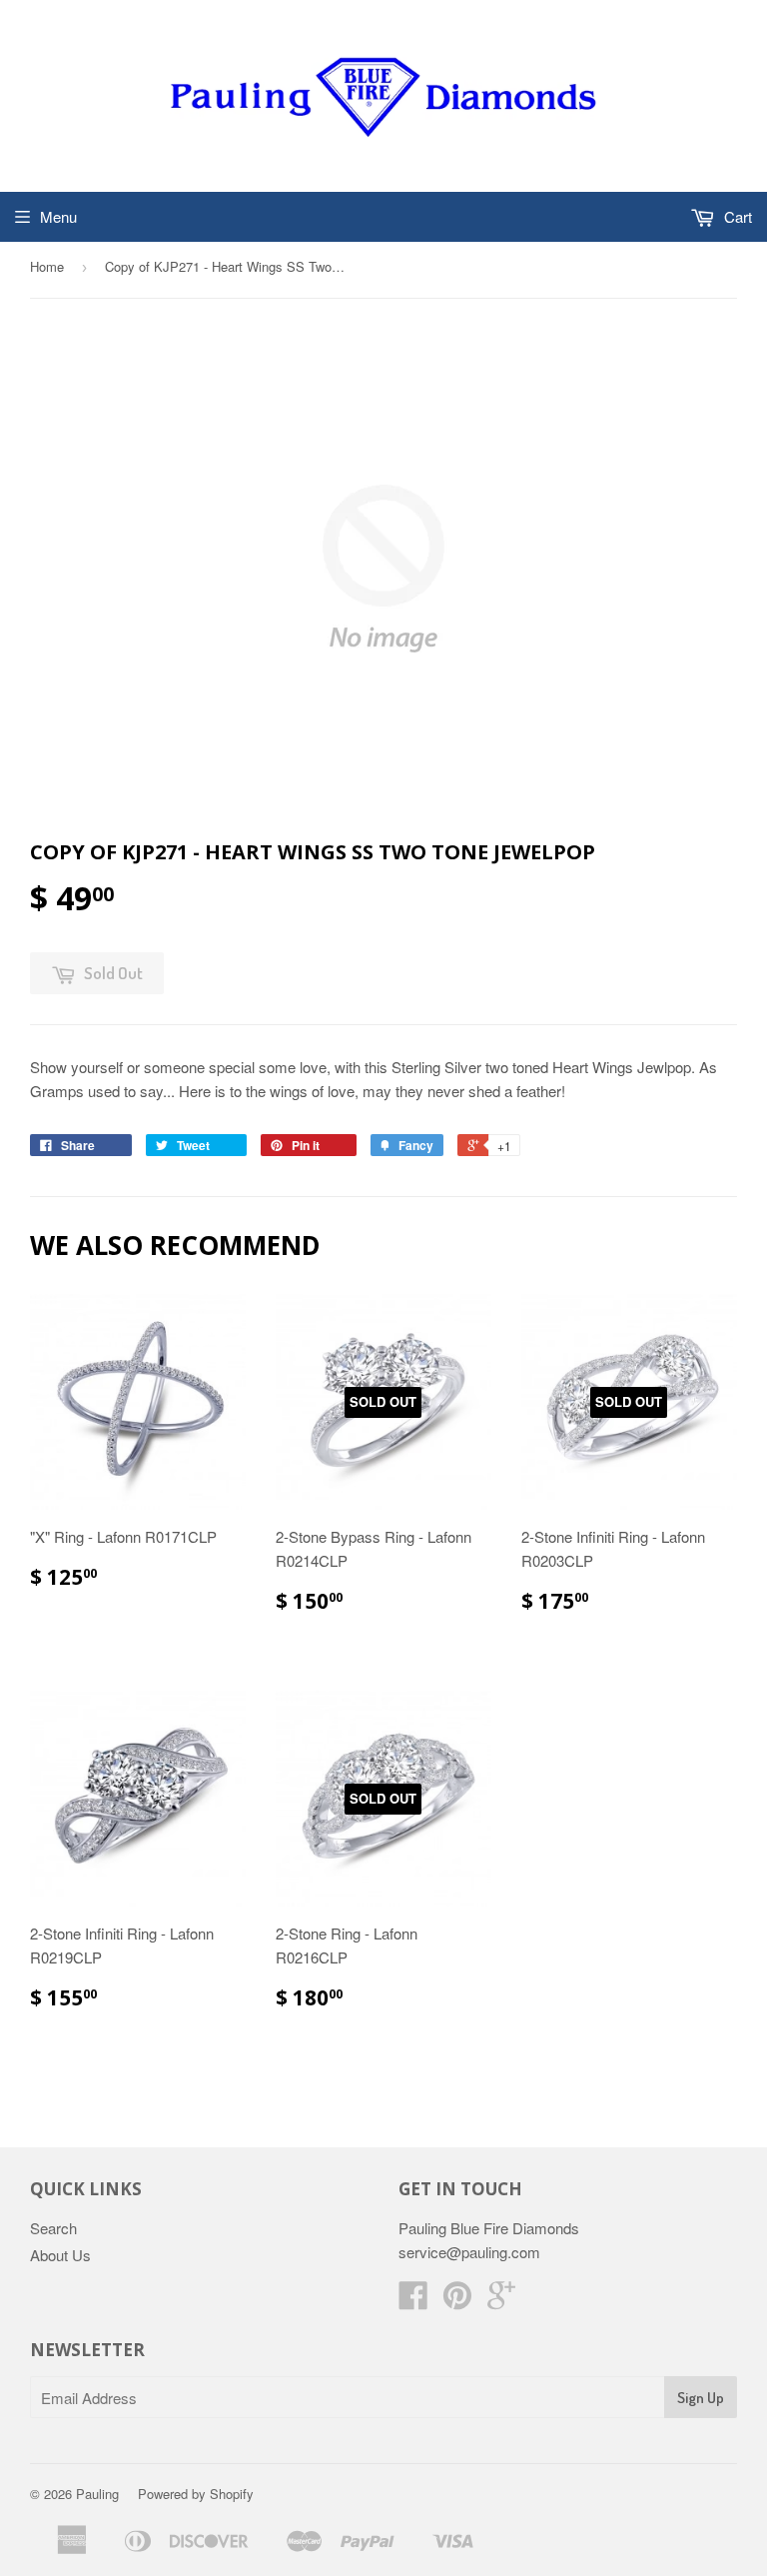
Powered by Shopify (196, 2494)
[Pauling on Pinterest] (457, 2301)
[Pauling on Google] (501, 2301)
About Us (60, 2255)
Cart (736, 216)
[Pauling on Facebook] (413, 2301)
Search (53, 2228)
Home (47, 266)
